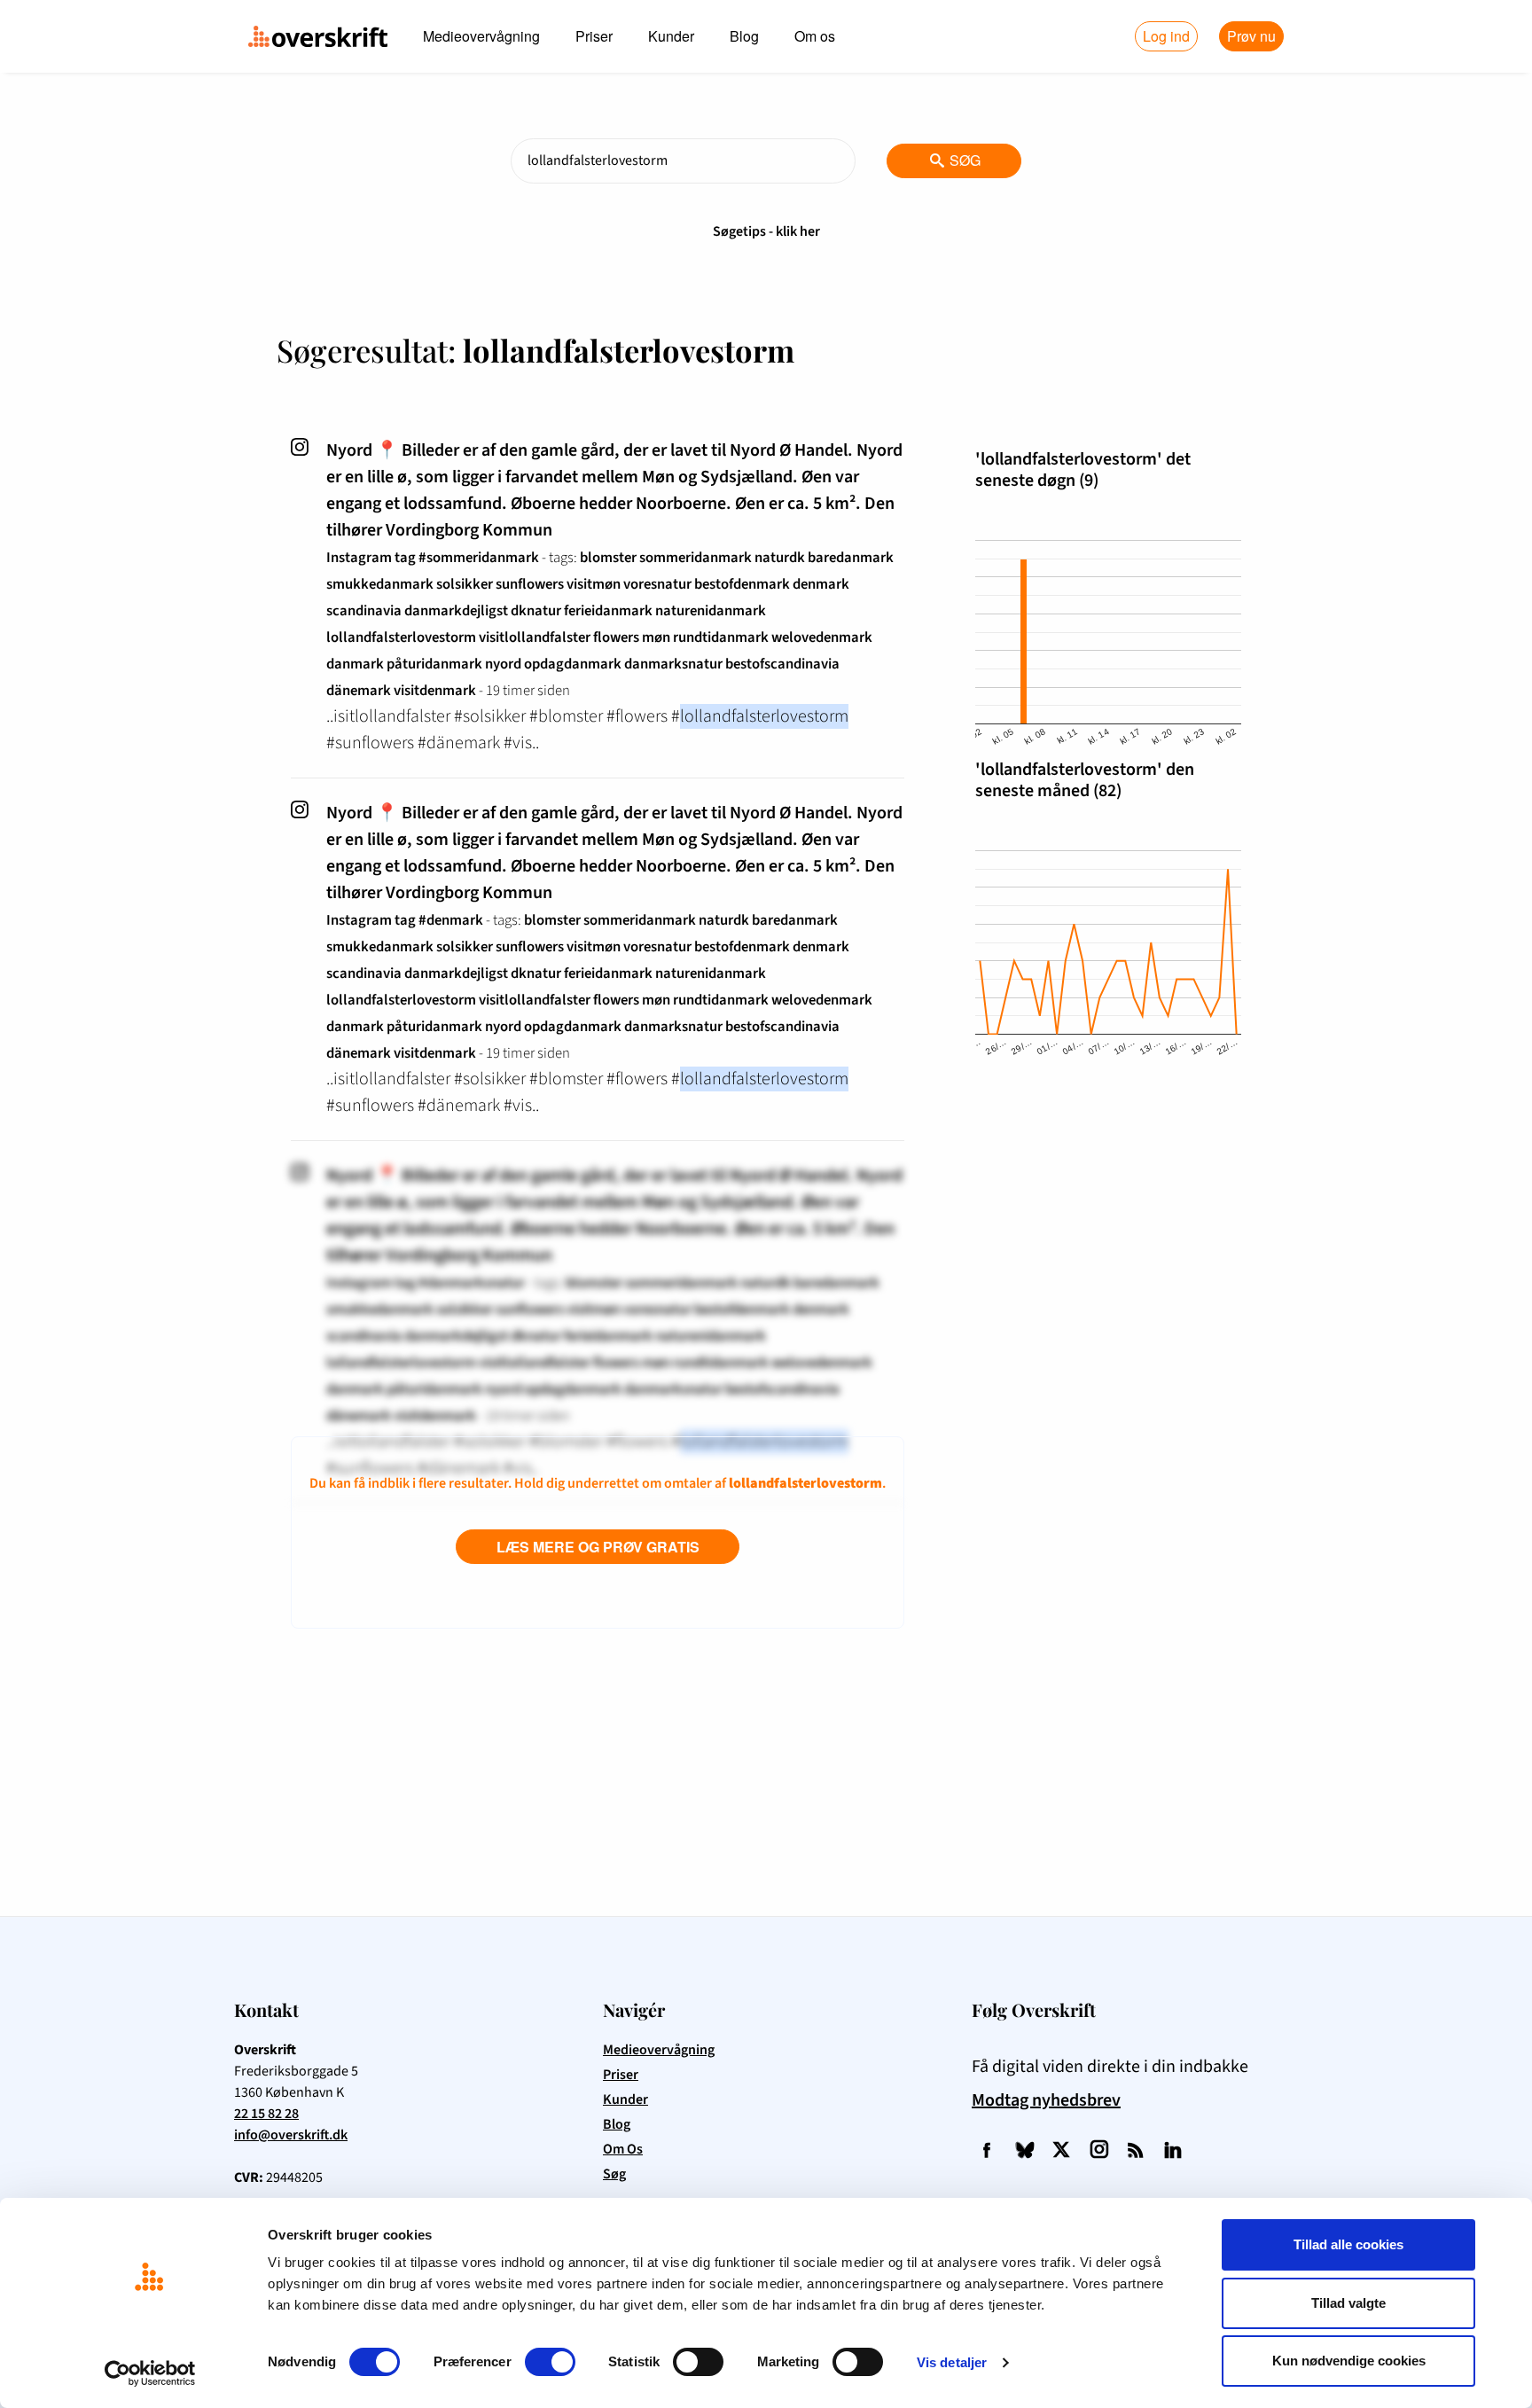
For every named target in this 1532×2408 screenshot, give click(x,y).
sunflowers (530, 584)
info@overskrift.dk (291, 2135)
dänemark (359, 691)
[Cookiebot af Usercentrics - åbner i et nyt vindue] (150, 2373)
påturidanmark (434, 664)
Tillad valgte (1348, 2303)
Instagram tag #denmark (405, 920)
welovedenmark (822, 637)
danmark (355, 664)
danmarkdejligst (456, 611)
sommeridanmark (696, 558)
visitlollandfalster (535, 637)
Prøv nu (1251, 36)
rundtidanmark (721, 637)
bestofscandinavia (782, 664)
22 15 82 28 (266, 2114)
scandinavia (364, 611)
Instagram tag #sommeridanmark (433, 558)
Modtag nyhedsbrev (1046, 2100)
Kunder (671, 36)
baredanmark (851, 558)
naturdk (780, 558)
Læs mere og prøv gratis (598, 1547)
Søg (955, 160)
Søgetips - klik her (766, 231)
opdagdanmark (573, 664)
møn (656, 637)
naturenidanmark (711, 611)
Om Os (623, 2149)
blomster (608, 558)
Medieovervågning (481, 36)
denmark (821, 584)
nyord (503, 664)
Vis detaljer (952, 2362)
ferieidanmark (608, 611)
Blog (744, 36)
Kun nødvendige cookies (1349, 2361)
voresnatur (657, 584)
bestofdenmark (742, 584)
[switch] (550, 2362)
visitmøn (594, 584)
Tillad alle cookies (1348, 2244)
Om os (815, 36)
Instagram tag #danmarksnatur (426, 1283)
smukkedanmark (380, 584)
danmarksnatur (673, 664)
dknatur (536, 611)
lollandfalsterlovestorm (401, 637)
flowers (616, 637)
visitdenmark (435, 691)
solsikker (465, 584)
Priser (594, 36)
